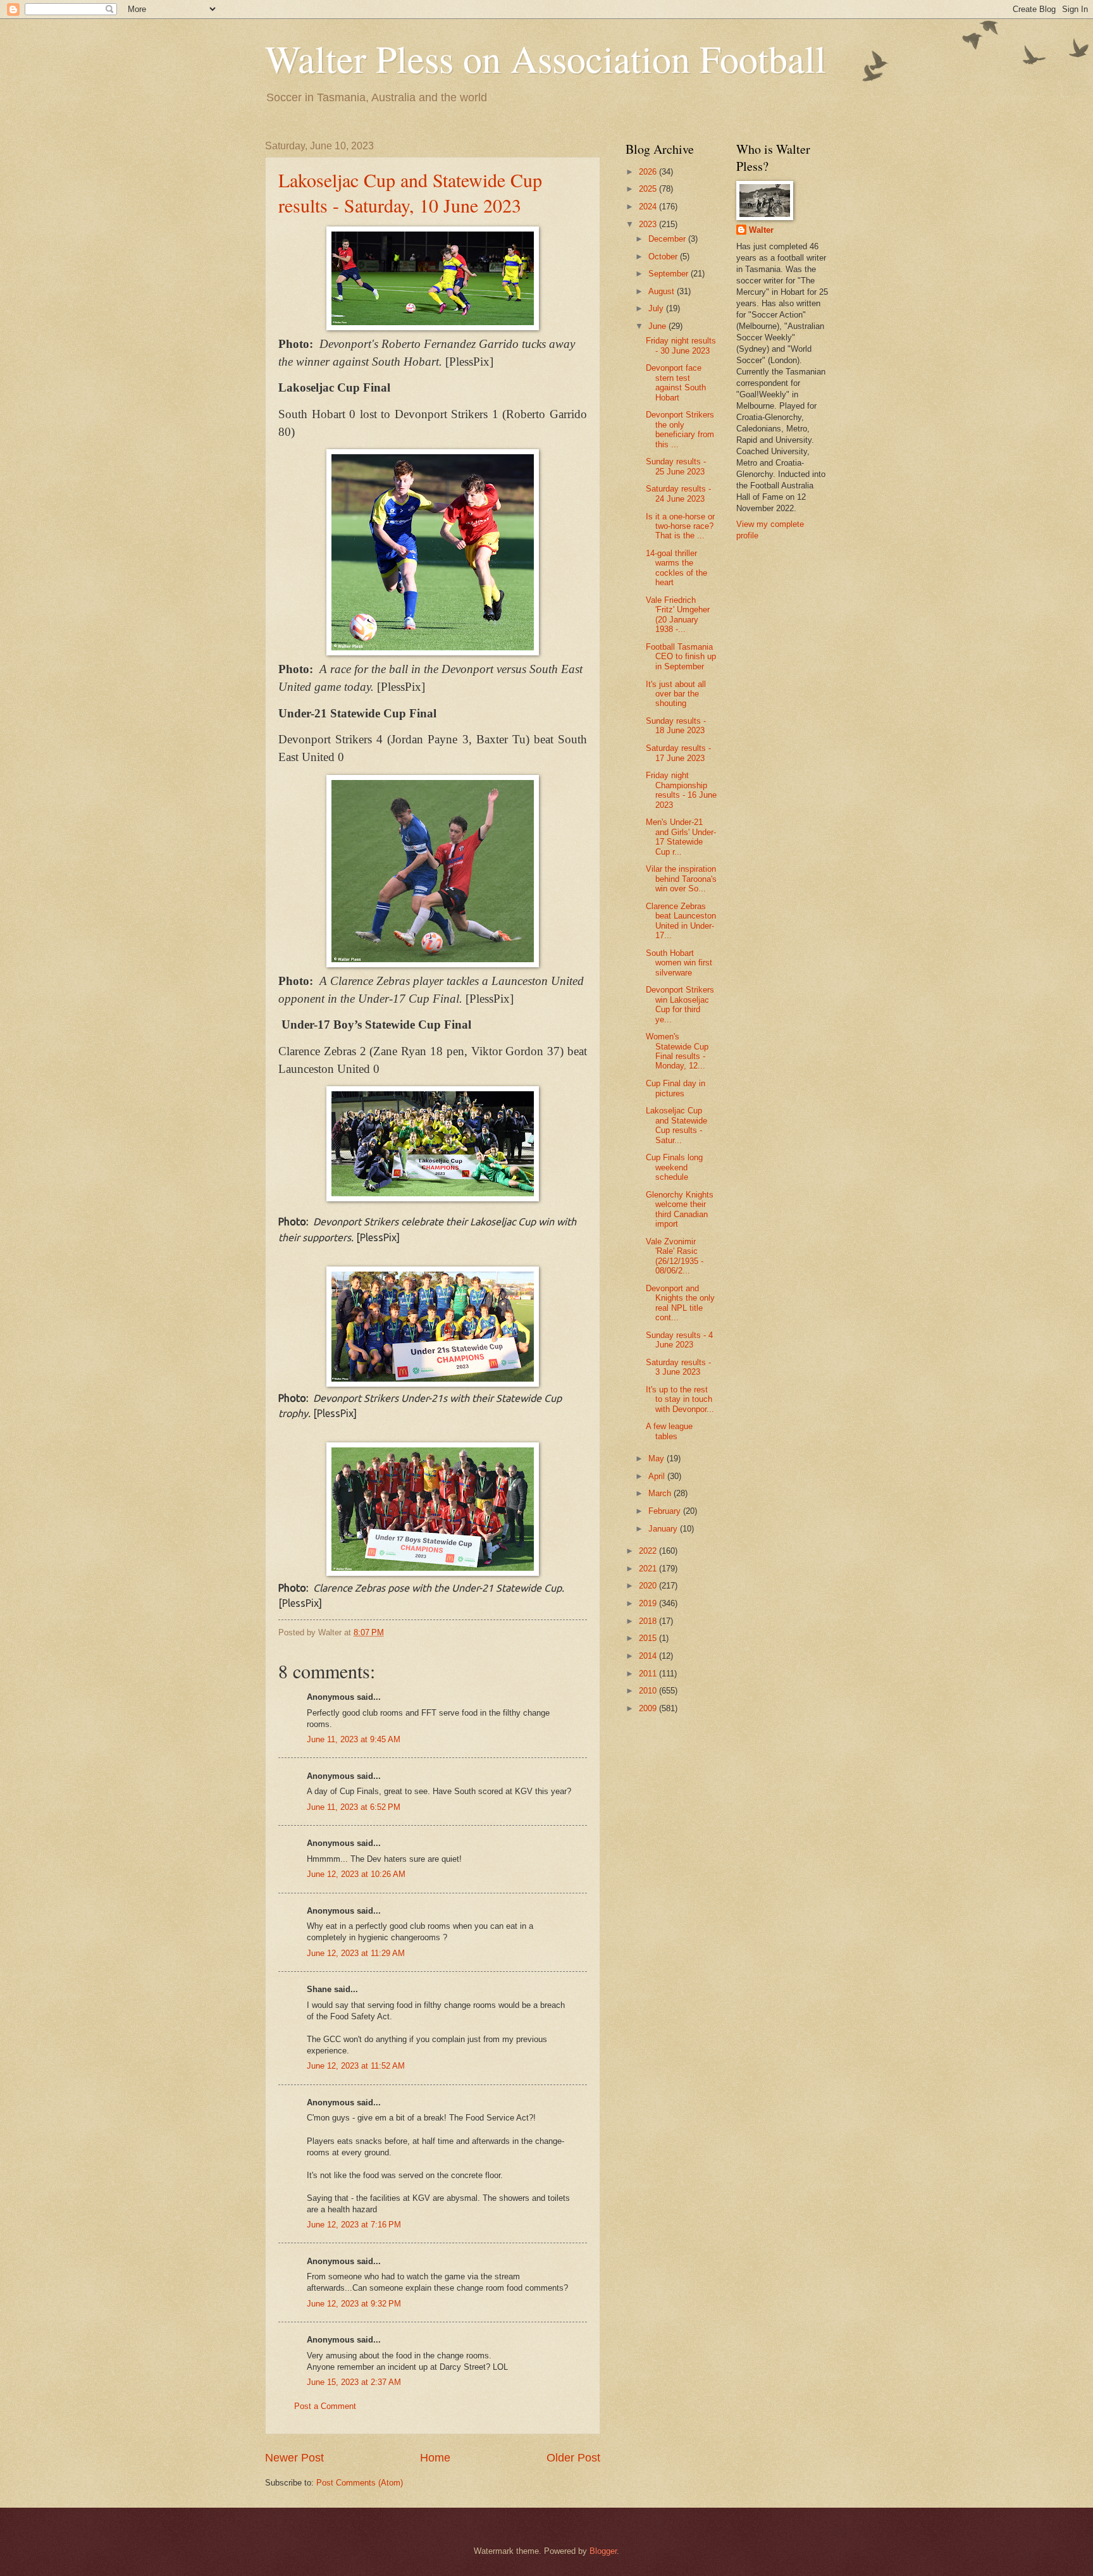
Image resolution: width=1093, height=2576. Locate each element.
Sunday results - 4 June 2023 (679, 1340)
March (661, 1493)
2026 (649, 172)
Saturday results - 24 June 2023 (678, 493)
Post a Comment (325, 2406)
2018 (649, 1621)
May (658, 1458)
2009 (649, 1708)
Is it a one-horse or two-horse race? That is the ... (680, 526)
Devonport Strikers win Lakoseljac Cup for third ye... (680, 1004)
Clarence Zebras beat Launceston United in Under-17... (681, 921)
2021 (649, 1569)
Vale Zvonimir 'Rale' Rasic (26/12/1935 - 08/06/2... (675, 1256)
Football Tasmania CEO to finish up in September (681, 657)
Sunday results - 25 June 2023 (676, 466)
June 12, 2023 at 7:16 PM (354, 2225)
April (658, 1476)
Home (435, 2458)
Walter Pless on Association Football (546, 58)
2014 (649, 1656)
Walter (761, 230)
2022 (649, 1551)
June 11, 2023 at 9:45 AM (354, 1739)
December (668, 239)
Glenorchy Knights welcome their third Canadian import (680, 1209)
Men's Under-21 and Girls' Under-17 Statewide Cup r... (681, 837)
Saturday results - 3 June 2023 (678, 1367)
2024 (649, 207)
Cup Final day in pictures (676, 1088)
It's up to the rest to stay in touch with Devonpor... (680, 1399)
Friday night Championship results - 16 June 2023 (681, 790)
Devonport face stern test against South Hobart (676, 382)
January (664, 1529)
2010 (649, 1691)
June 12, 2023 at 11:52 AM (356, 2066)
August (663, 291)
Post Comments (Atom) (360, 2483)
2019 (649, 1603)
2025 (649, 189)
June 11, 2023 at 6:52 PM (354, 1807)
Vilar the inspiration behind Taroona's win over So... (681, 879)
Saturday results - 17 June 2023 (678, 753)
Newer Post (294, 2458)
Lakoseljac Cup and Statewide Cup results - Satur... (676, 1125)
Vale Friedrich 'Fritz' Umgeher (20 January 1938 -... (678, 615)
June (658, 326)
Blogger (603, 2551)
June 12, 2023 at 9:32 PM (354, 2304)
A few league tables (669, 1431)
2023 (649, 224)
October (664, 257)
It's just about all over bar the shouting (676, 694)
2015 (649, 1638)
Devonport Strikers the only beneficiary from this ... (680, 429)
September (670, 274)
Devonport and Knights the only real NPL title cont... (680, 1303)
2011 (649, 1674)
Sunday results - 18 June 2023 (676, 726)
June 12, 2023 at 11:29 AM (356, 1953)
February (666, 1511)
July (657, 308)
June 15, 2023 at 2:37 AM (354, 2382)
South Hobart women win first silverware (679, 963)
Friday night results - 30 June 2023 (681, 345)
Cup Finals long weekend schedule (674, 1167)
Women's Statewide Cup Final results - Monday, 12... (677, 1051)
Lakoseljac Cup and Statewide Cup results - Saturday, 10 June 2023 (410, 192)
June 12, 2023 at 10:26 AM (356, 1874)
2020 (649, 1586)
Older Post (573, 2458)
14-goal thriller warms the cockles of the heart (676, 568)
